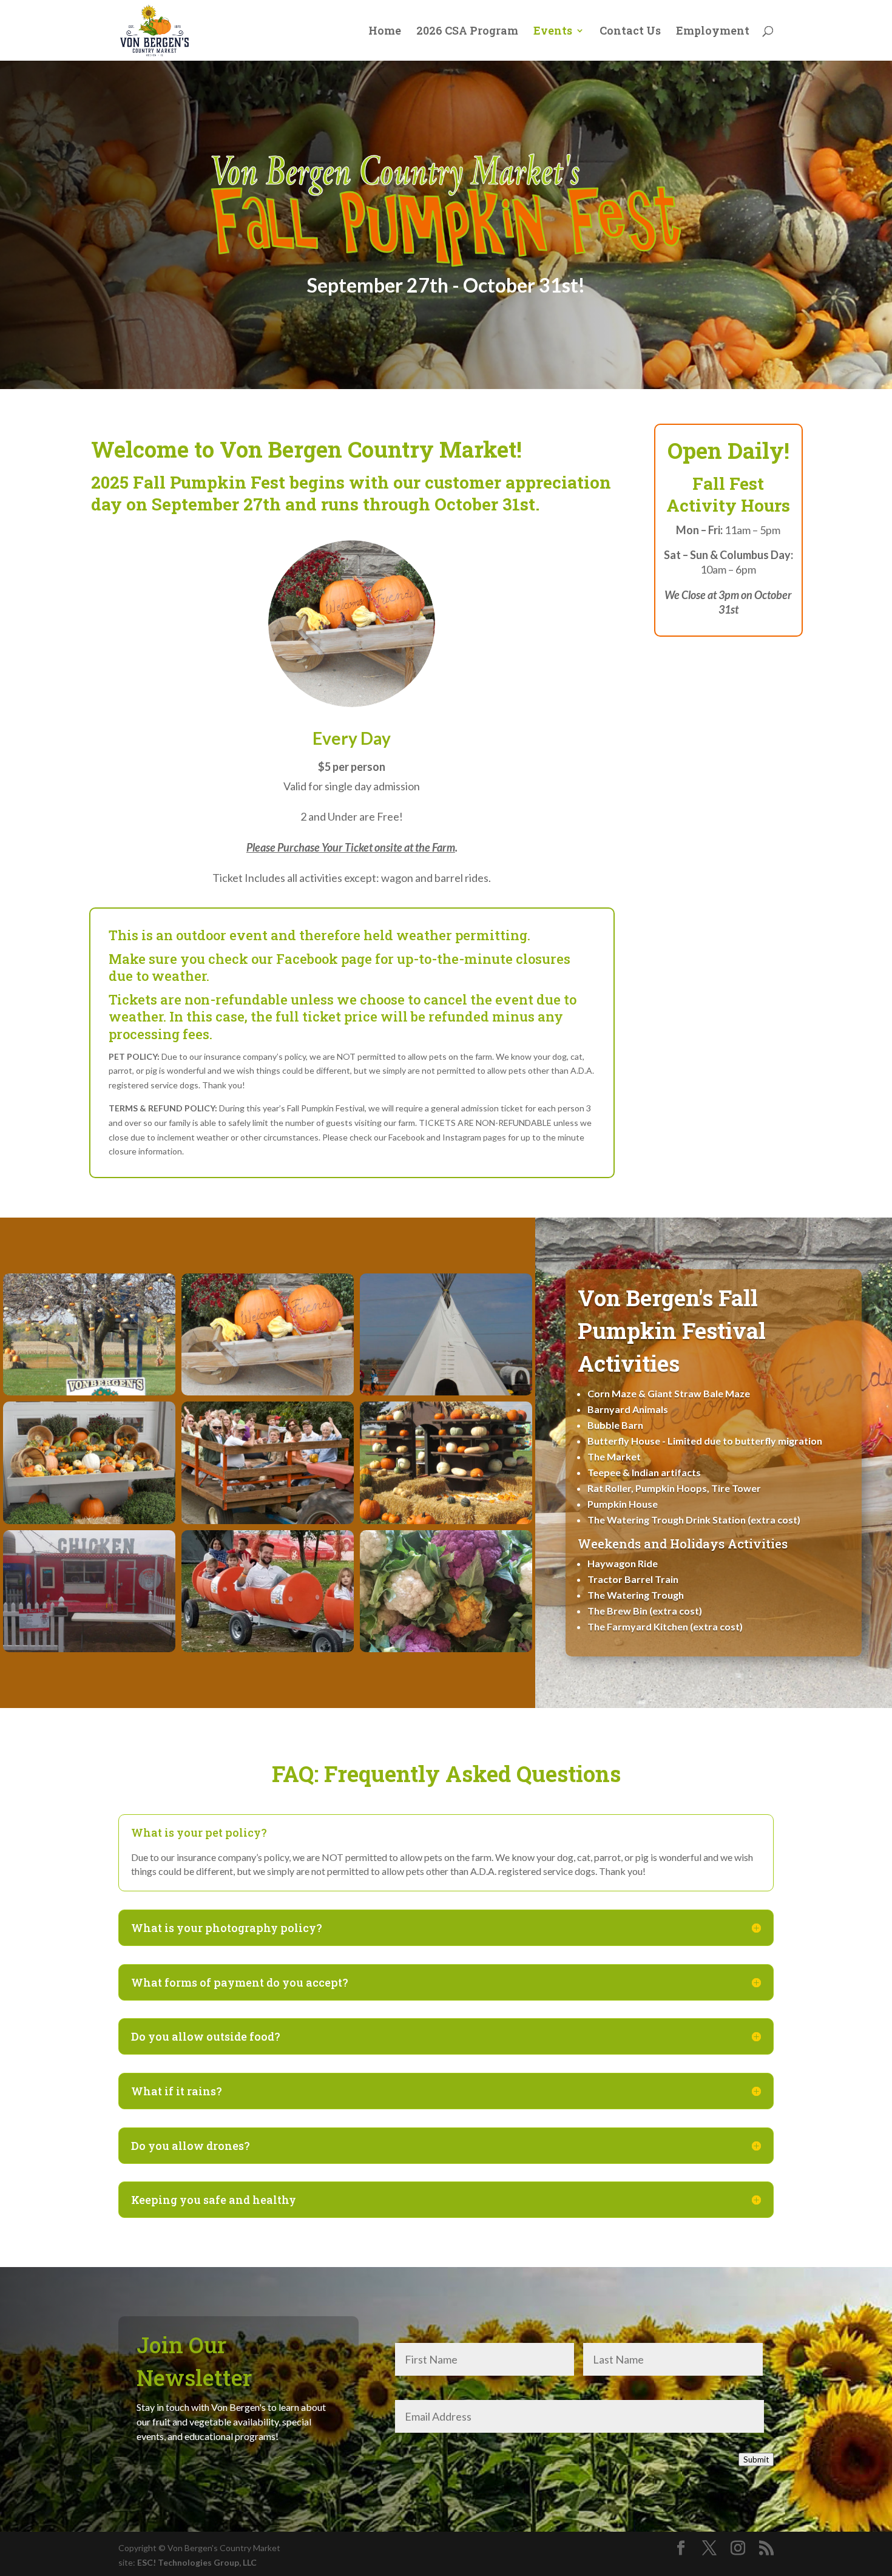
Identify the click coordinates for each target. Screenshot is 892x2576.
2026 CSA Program (467, 32)
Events (553, 32)
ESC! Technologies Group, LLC (197, 2562)
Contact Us (630, 32)
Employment (713, 32)
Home (385, 32)
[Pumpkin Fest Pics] (89, 1392)
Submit (756, 2459)
